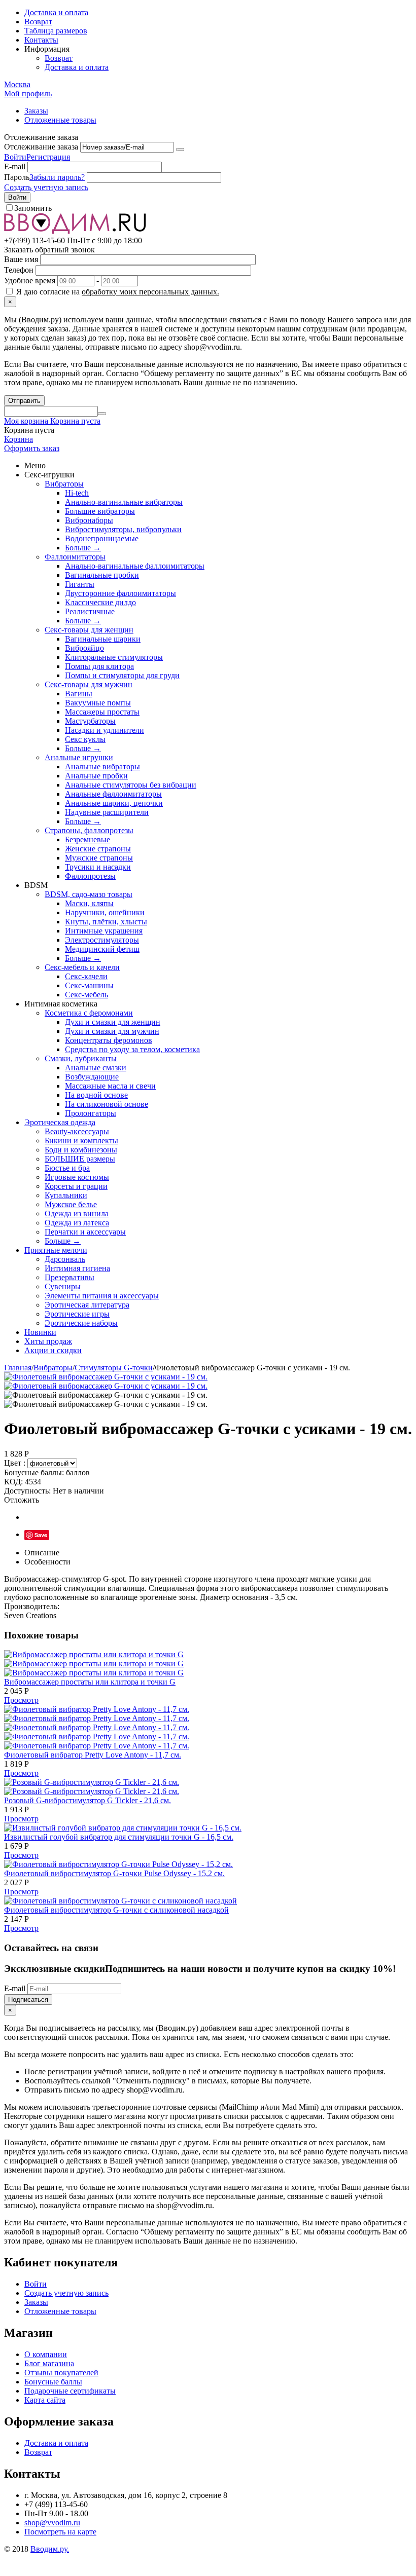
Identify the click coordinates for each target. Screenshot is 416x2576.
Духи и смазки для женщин (113, 1022)
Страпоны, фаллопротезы (89, 830)
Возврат (38, 22)
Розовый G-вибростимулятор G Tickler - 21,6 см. (88, 1800)
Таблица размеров (56, 31)
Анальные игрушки (79, 757)
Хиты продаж (48, 1341)
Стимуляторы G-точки (114, 1368)
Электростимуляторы (102, 940)
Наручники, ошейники (105, 912)
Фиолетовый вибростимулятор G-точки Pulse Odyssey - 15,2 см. (114, 1873)
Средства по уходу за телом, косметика (132, 1049)
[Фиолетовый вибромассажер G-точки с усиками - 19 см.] (106, 1377)
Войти (15, 157)
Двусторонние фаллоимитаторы (120, 593)
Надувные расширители (107, 812)
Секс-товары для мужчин (89, 684)
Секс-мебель (86, 995)
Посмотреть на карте (60, 2532)
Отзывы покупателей (61, 2373)
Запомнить (33, 208)
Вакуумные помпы (98, 703)
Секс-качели (86, 976)
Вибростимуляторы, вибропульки (123, 529)
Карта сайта (45, 2400)
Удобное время (30, 281)
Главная (18, 1368)
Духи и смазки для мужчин (112, 1031)
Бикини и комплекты (81, 1141)
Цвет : (16, 1463)
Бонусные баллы (53, 2382)
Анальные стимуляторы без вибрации (131, 785)
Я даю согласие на (117, 292)
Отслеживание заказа (41, 147)
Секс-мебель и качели (82, 967)
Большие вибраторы (100, 511)
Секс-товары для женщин (89, 630)
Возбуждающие (92, 1077)
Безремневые (88, 839)
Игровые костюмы (77, 1177)
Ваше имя (21, 259)
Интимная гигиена (77, 1268)
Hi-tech (77, 493)
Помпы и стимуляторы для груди (122, 675)
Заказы (36, 111)
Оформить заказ (32, 448)
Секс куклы (85, 739)
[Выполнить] (180, 150)
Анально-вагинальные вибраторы (124, 502)
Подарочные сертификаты (70, 2391)
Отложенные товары (60, 120)
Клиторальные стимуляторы (114, 657)
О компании (46, 2354)
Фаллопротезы (90, 876)
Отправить (24, 401)
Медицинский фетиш (102, 949)
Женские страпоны (98, 849)
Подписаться (28, 2000)
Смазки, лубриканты (81, 1058)
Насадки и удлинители (105, 730)
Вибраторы (64, 484)
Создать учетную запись (46, 187)
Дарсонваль (65, 1259)
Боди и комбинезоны (81, 1150)
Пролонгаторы (91, 1113)
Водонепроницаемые (102, 538)
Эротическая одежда (60, 1122)
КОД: (13, 1482)
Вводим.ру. (50, 2549)
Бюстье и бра (67, 1168)
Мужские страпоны (99, 858)
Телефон (19, 270)
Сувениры (63, 1286)
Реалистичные (90, 611)
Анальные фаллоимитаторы (113, 794)
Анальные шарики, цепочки (114, 803)
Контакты (41, 40)
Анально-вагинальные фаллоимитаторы (135, 566)
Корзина (19, 439)
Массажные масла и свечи (110, 1086)
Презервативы (70, 1277)
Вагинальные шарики (103, 639)
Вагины (79, 694)
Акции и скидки (53, 1350)
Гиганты (80, 584)
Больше (83, 548)
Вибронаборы (89, 520)
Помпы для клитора (99, 666)
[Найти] (102, 414)
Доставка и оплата (56, 12)
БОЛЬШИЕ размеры (80, 1159)
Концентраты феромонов (109, 1040)
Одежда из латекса (77, 1223)
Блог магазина (49, 2363)
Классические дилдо (100, 602)
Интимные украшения (104, 931)
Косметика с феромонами (89, 1013)
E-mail (15, 166)
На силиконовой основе (107, 1104)
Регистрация (48, 157)
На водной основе (96, 1095)
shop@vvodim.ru (52, 2523)
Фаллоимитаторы (75, 557)
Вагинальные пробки (102, 575)
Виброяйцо (84, 648)
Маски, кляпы (89, 903)
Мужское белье (71, 1204)
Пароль (17, 177)
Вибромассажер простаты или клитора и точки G (90, 1682)
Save (41, 1535)
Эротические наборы (81, 1323)
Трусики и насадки (98, 867)
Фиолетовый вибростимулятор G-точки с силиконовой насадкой (116, 1910)
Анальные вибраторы (102, 767)
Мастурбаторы (90, 721)
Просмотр (21, 1700)
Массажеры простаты (102, 712)
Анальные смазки (96, 1068)
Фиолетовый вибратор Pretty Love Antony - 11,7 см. (93, 1755)
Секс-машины (89, 985)
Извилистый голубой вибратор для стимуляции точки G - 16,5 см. (119, 1837)
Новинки (40, 1332)
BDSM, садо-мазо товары (89, 894)
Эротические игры (77, 1314)
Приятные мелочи (56, 1250)
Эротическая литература (87, 1305)
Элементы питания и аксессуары (102, 1296)
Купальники (66, 1195)
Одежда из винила (77, 1214)
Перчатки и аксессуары (85, 1232)
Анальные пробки (96, 776)
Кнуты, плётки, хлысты (106, 922)
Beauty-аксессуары (77, 1131)
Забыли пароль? (57, 177)
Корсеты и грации (76, 1186)
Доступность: (27, 1491)
